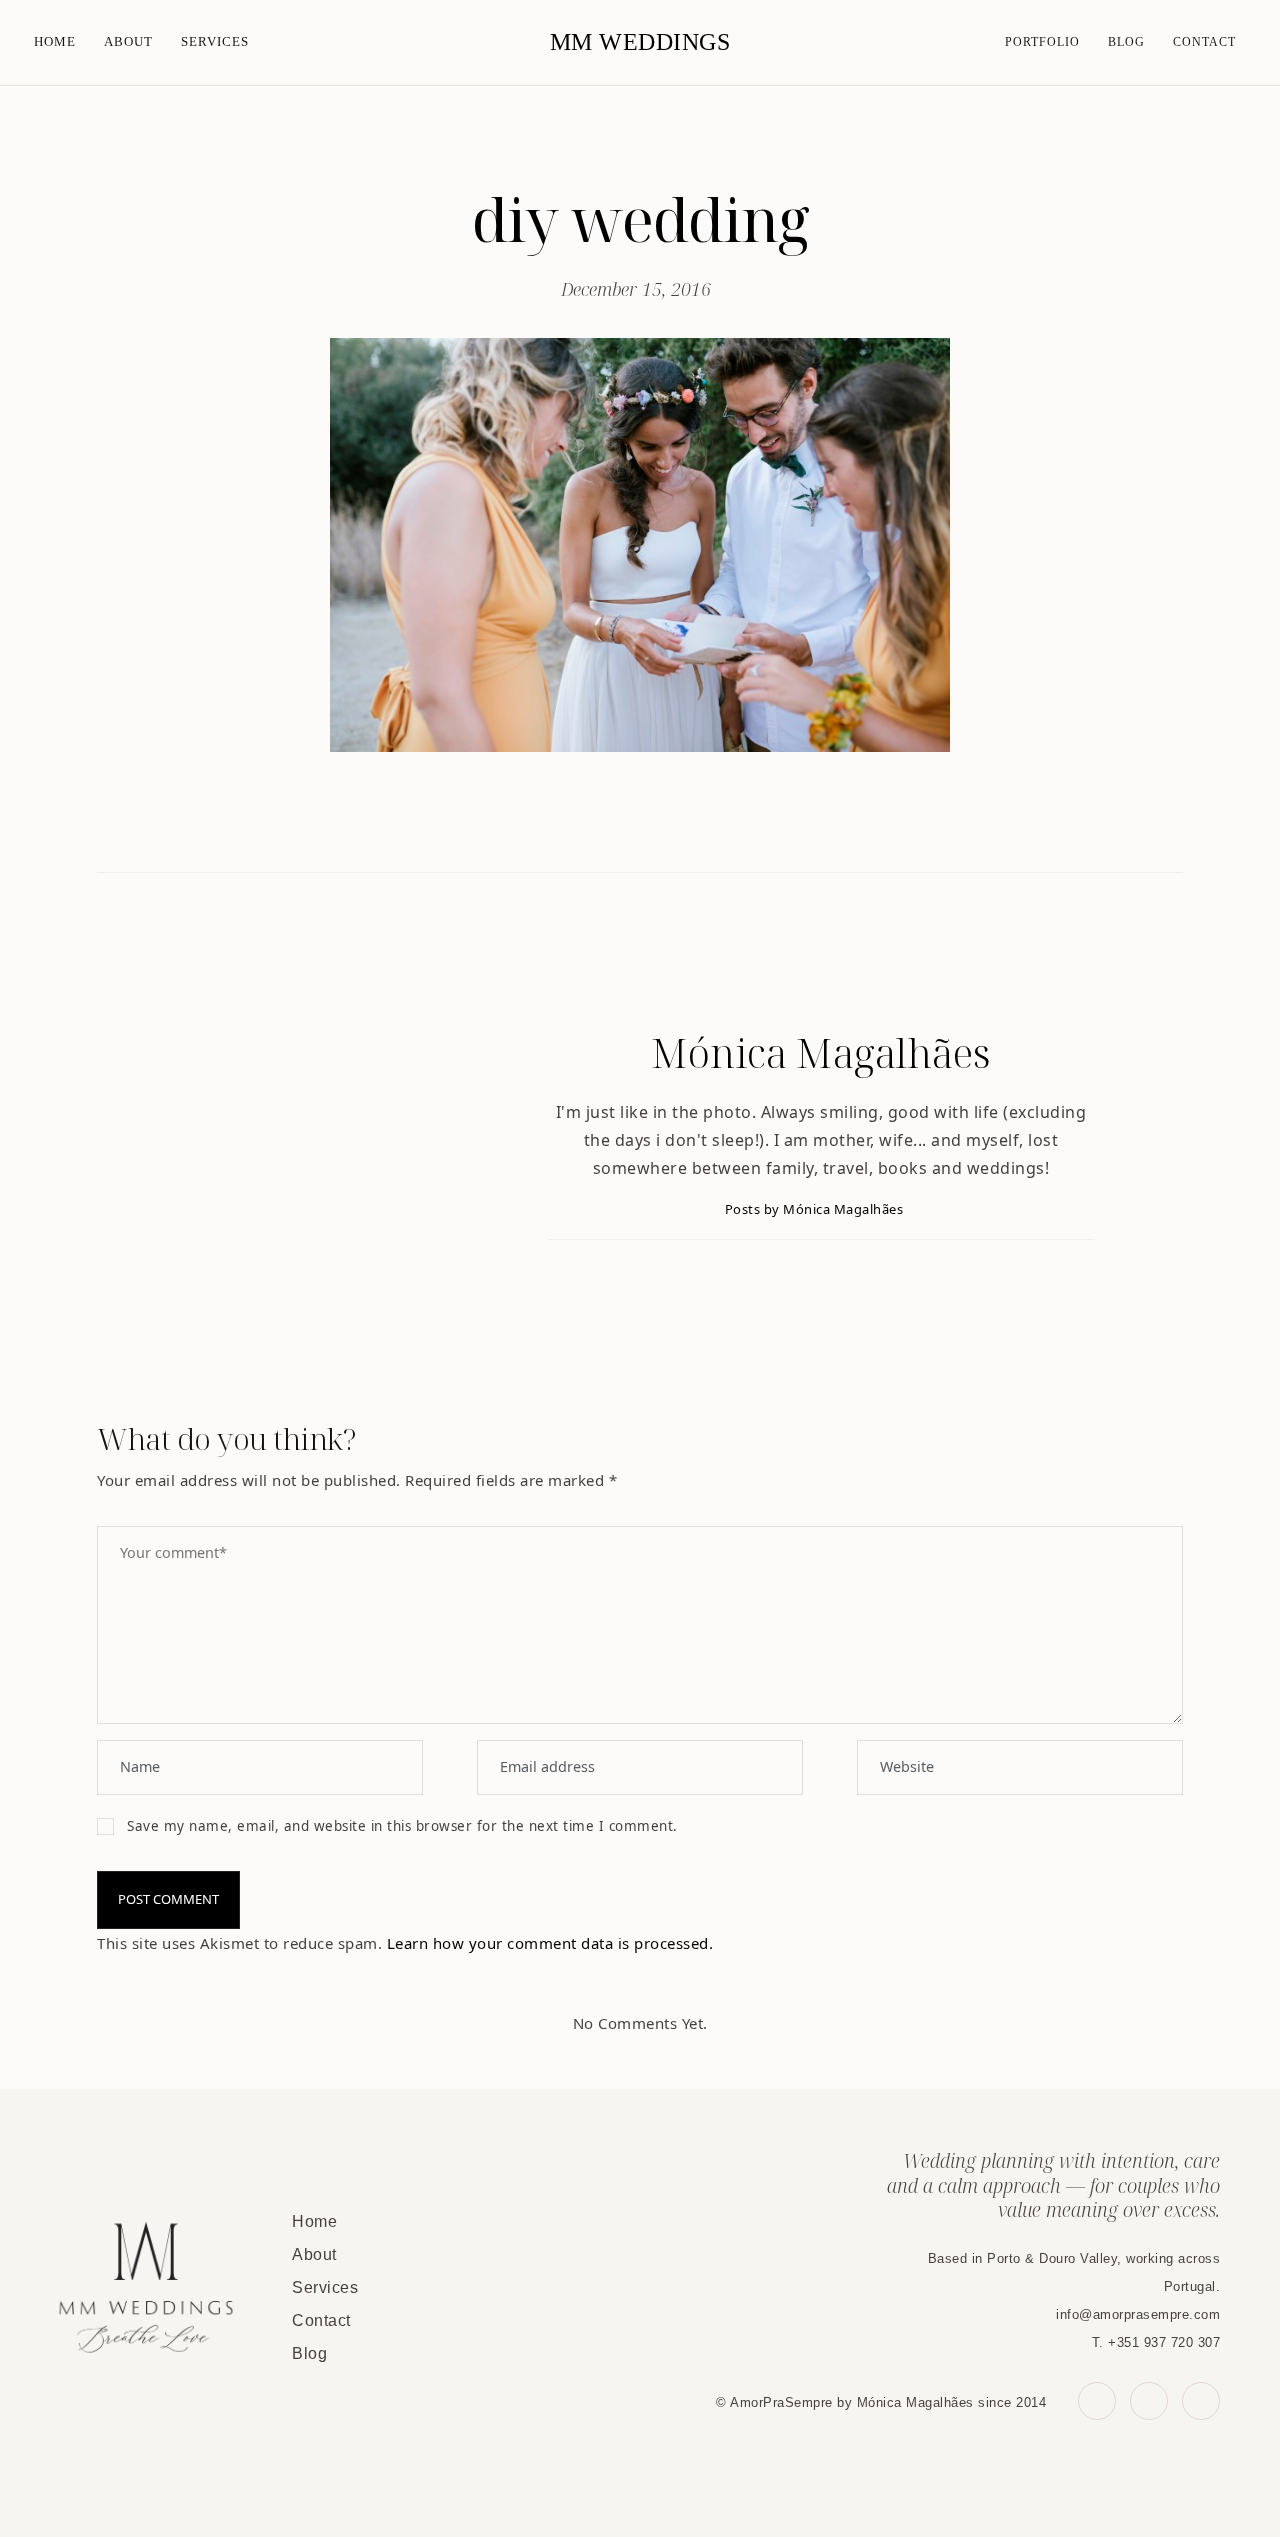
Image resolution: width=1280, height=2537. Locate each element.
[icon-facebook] (1097, 2401)
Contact (1204, 42)
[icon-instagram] (1201, 2401)
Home (55, 41)
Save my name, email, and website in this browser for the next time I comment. (402, 1826)
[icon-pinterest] (1149, 2401)
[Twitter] (619, 822)
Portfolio (1042, 42)
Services (215, 41)
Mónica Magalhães (821, 1052)
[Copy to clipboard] (704, 822)
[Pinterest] (661, 822)
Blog (1126, 42)
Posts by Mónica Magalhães (816, 1209)
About (128, 41)
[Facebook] (576, 822)
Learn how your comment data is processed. (550, 1943)
